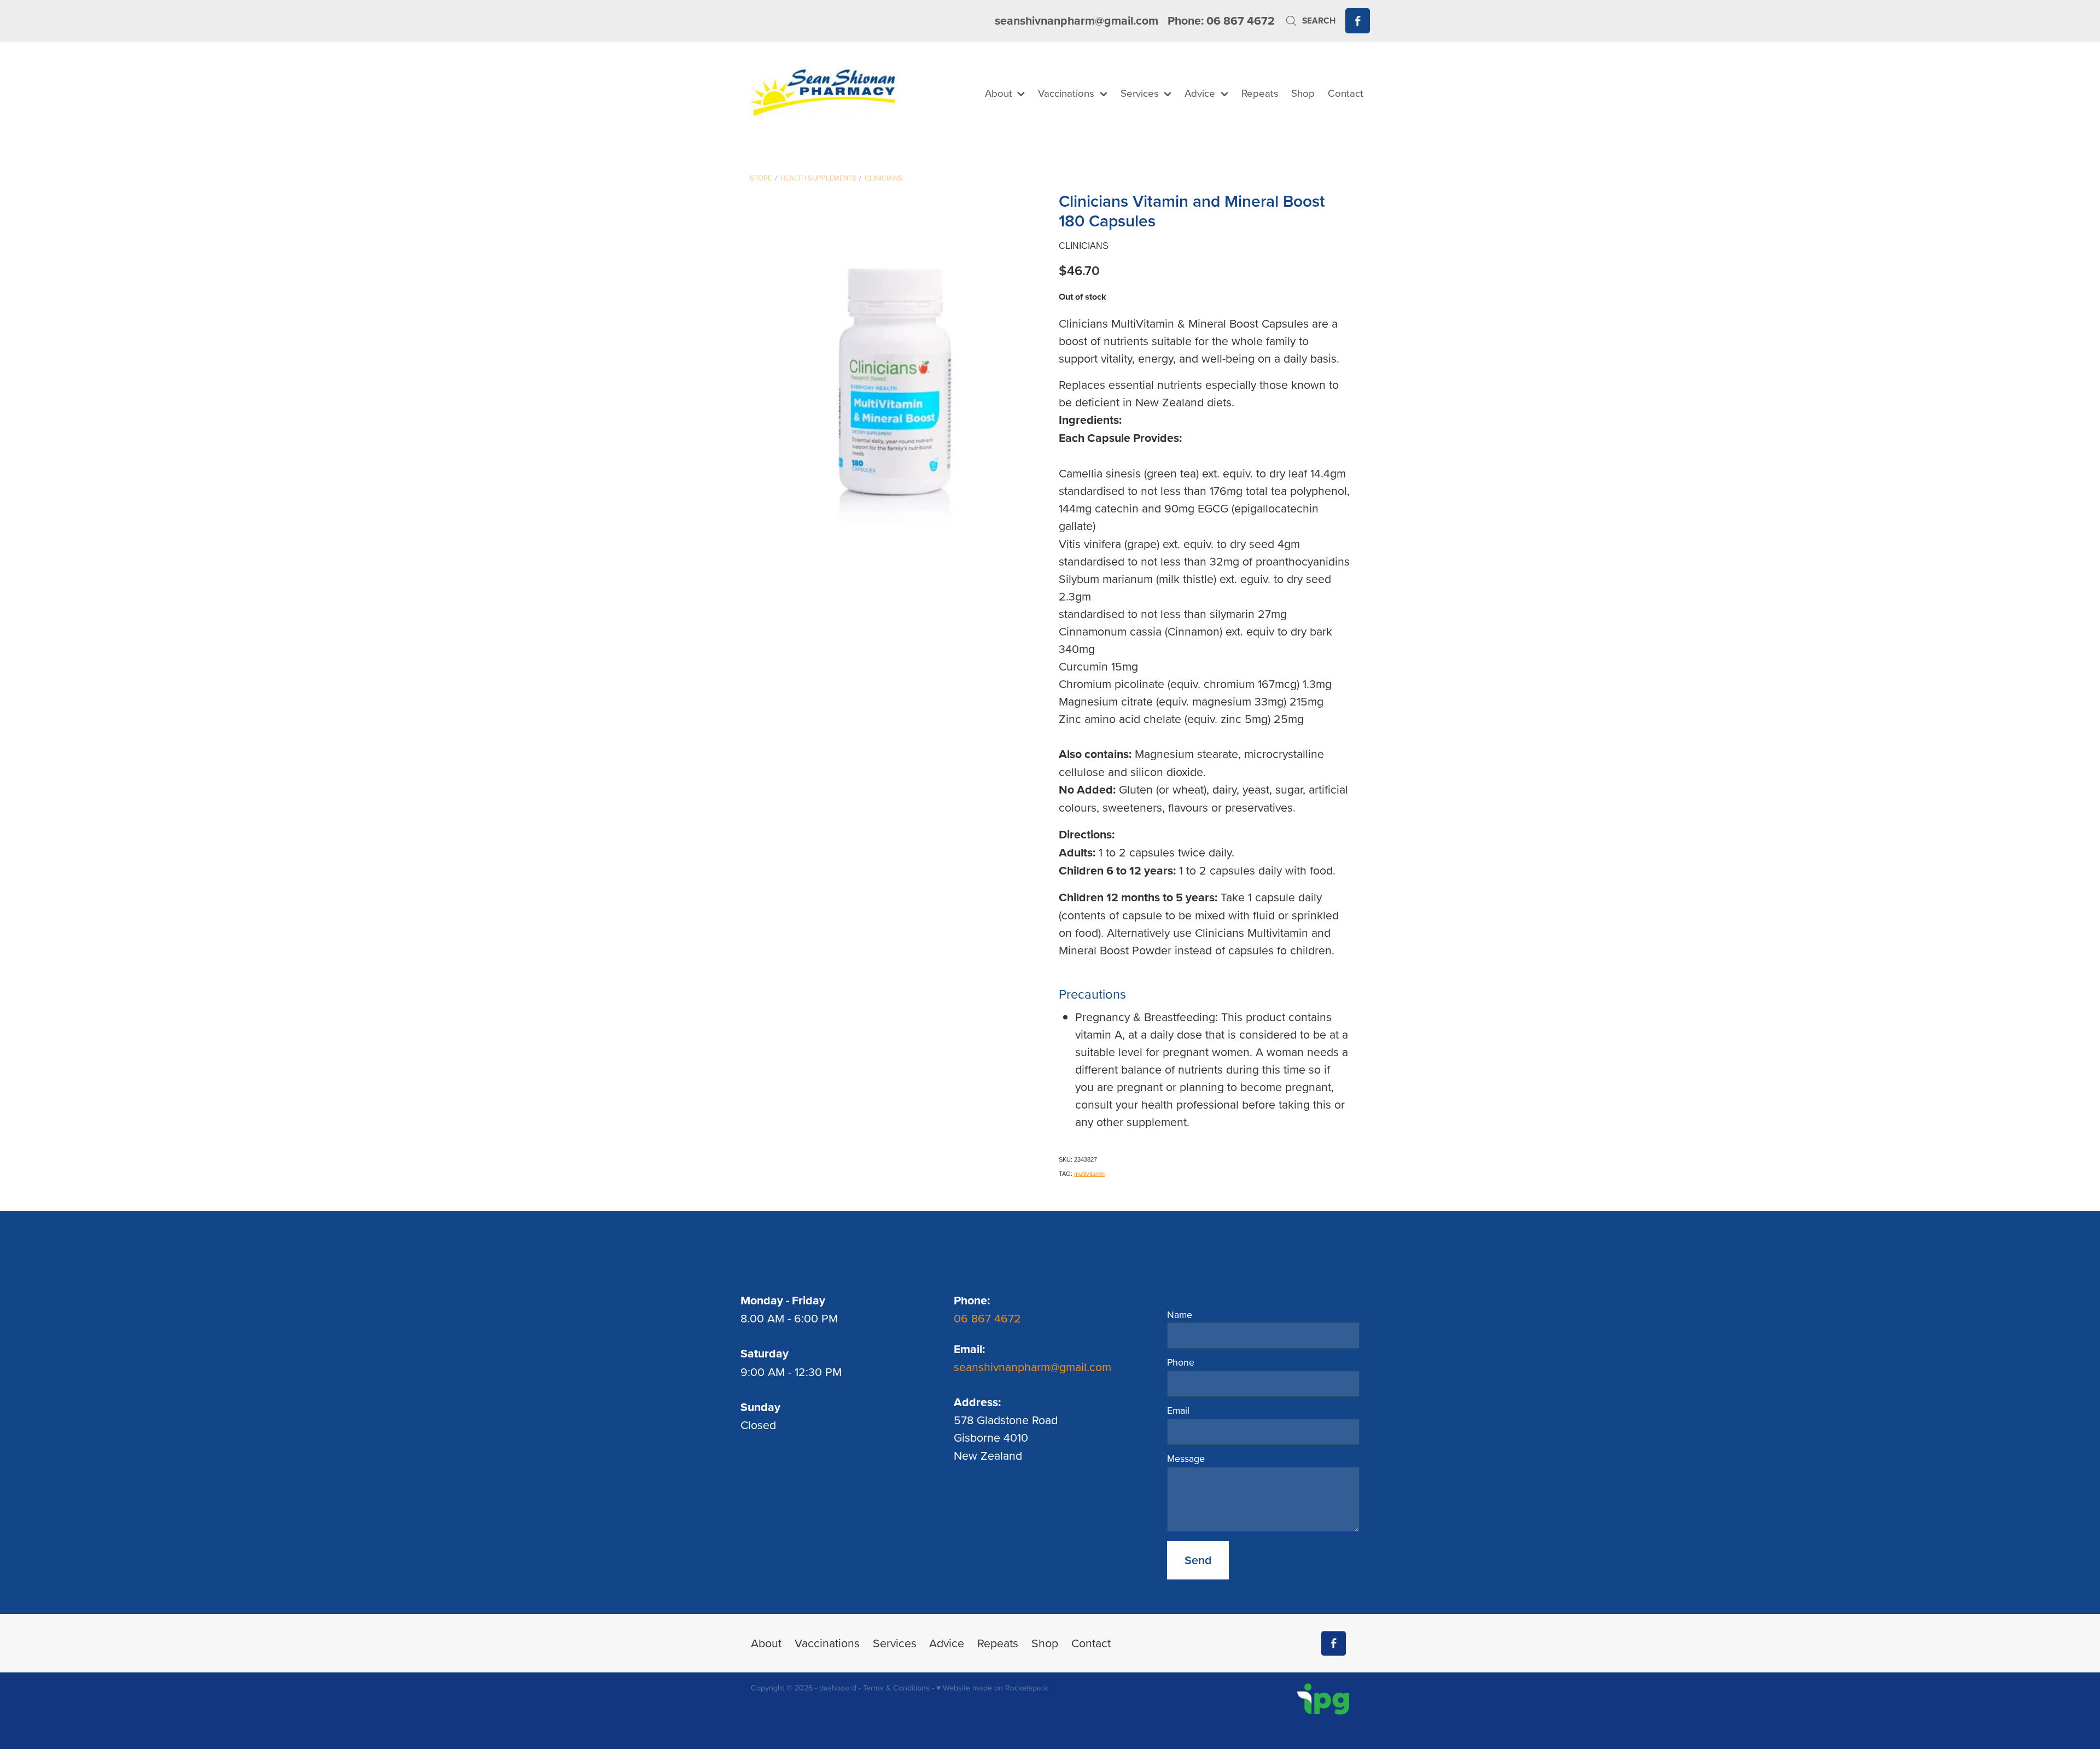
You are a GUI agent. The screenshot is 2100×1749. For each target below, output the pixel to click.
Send (1198, 1560)
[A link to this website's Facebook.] (1358, 21)
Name (1180, 1315)
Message (1186, 1459)
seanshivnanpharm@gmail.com (1077, 21)
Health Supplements (818, 178)
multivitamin (1089, 1174)
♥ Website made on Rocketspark (992, 1688)
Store (761, 178)
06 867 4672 (989, 1318)
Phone (1181, 1362)
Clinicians (883, 178)
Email (1178, 1410)
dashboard (838, 1688)
